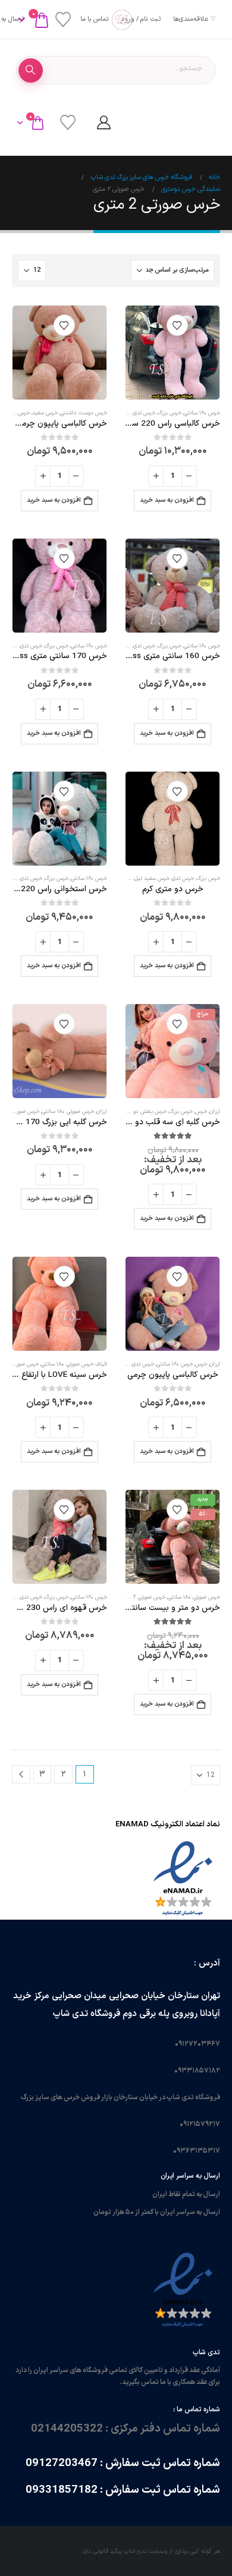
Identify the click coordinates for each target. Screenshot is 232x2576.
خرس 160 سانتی (202, 413)
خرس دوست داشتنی (84, 413)
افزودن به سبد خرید (167, 500)
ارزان (215, 1112)
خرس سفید (45, 413)
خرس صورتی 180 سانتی (68, 1112)
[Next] (21, 1774)
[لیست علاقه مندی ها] (63, 20)
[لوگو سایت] (116, 20)
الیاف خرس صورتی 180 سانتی (74, 1364)
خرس (201, 1112)
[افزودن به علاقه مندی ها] (177, 325)
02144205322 (67, 2429)
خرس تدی (144, 413)
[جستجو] (31, 70)
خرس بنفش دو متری (143, 1112)
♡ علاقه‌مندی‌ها (195, 19)
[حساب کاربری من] (104, 122)
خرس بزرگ (170, 413)
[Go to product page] (173, 353)
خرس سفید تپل (152, 879)
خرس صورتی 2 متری (143, 1597)
